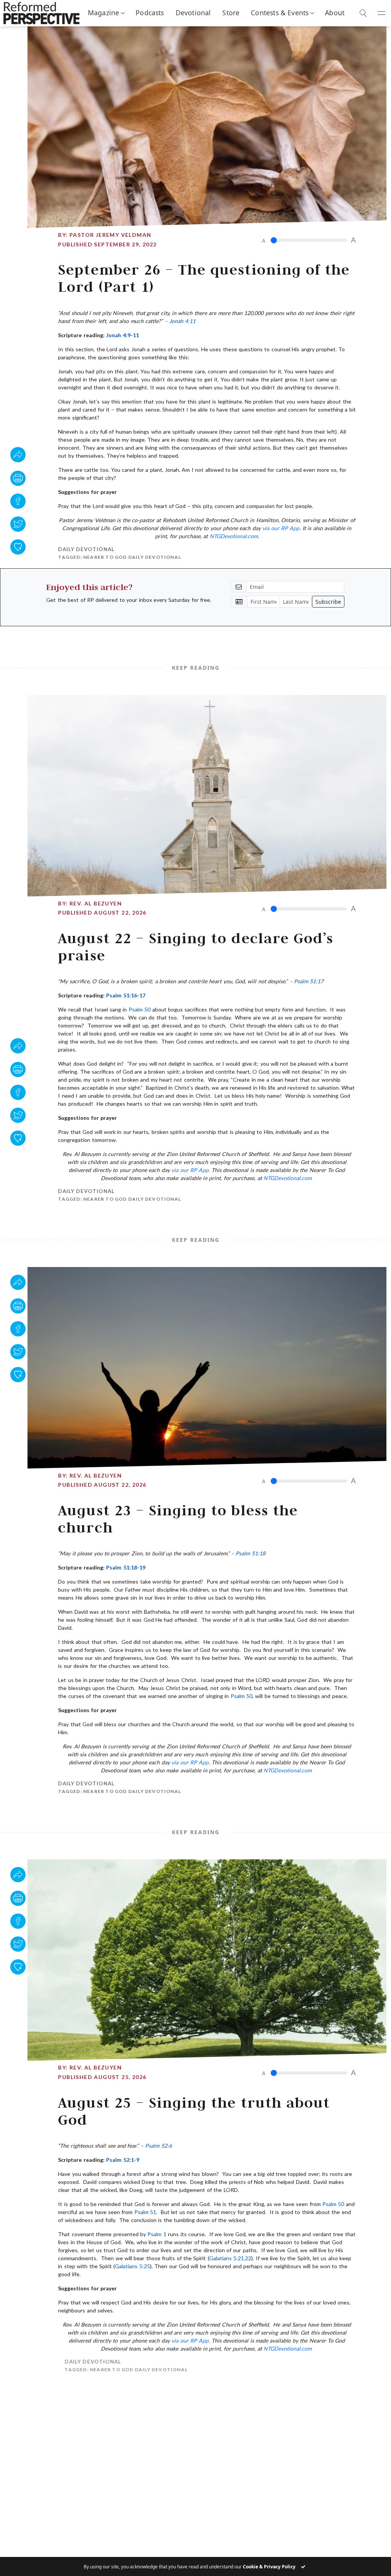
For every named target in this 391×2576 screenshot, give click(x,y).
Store (231, 13)
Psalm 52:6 (158, 2146)
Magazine (103, 13)
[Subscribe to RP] (18, 547)
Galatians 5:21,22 (230, 2258)
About (335, 13)
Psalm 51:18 (250, 1553)
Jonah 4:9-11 (122, 335)
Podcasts (150, 13)
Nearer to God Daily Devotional (132, 557)
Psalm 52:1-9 (123, 2160)
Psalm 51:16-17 (126, 995)
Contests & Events (280, 13)
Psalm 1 (157, 2234)
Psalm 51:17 (309, 981)
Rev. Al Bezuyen (96, 903)
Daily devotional (86, 549)
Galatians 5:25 (132, 2266)
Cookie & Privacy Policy (269, 2567)
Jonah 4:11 (182, 321)
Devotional (193, 13)
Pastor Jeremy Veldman (110, 235)
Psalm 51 (145, 2212)
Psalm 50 (140, 1009)
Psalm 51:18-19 (126, 1567)
